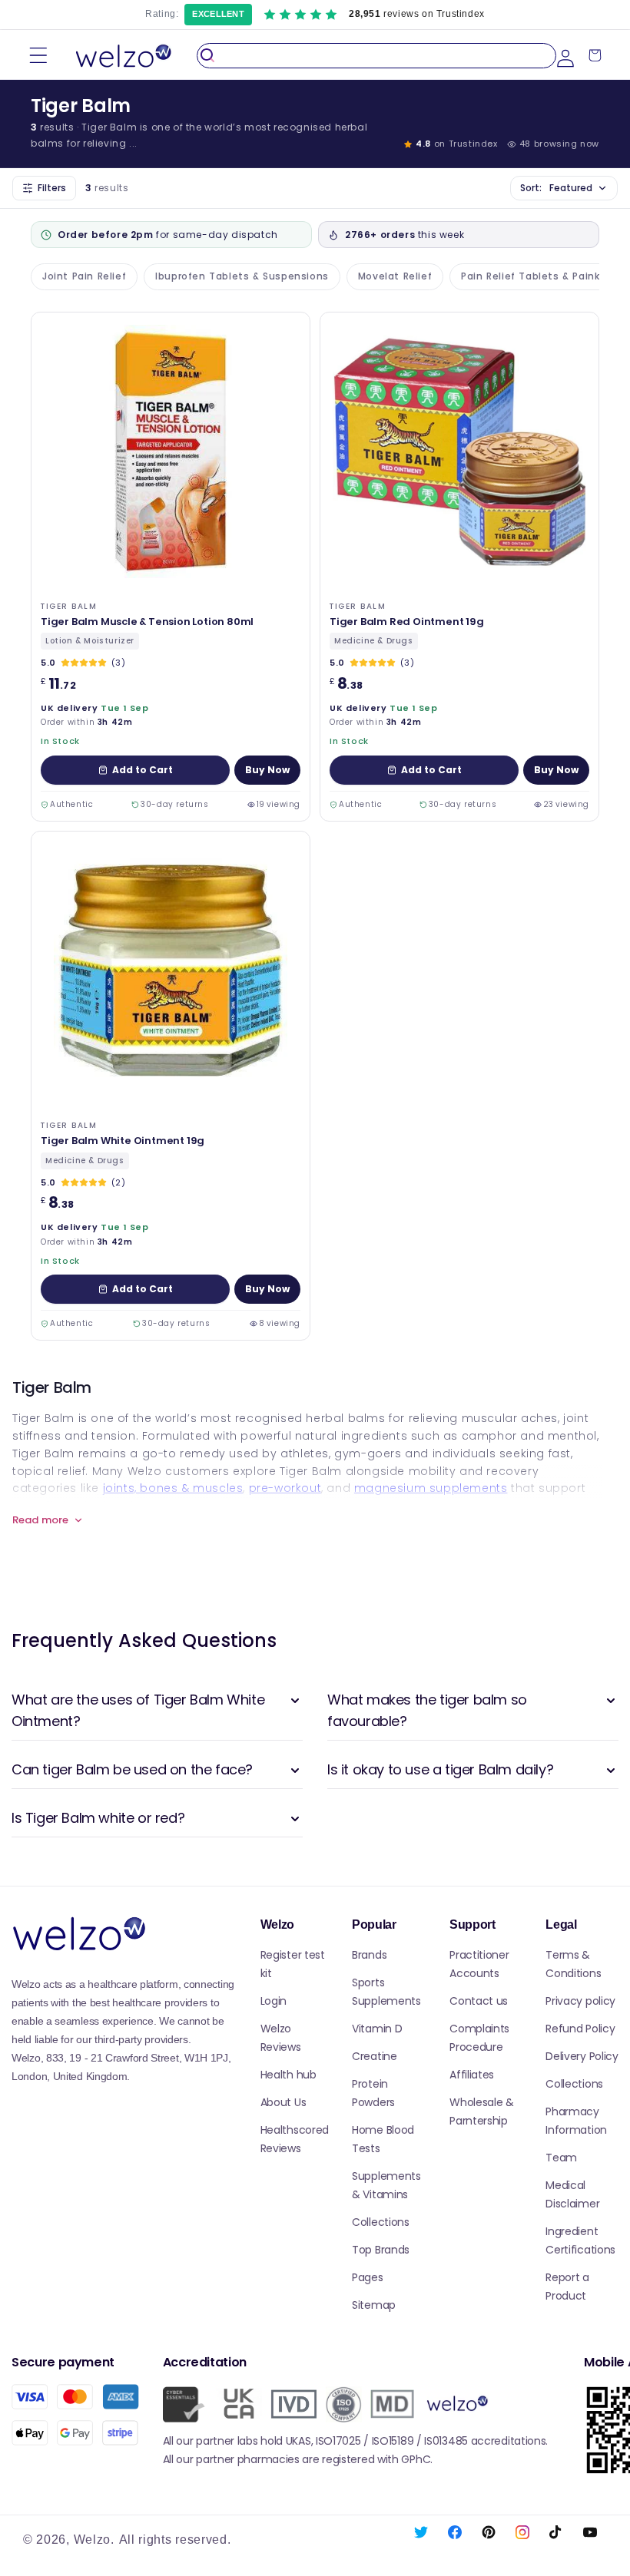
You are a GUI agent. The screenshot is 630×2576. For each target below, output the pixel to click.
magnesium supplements (431, 1488)
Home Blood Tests (383, 2139)
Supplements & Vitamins (386, 2185)
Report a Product (567, 2287)
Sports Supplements (386, 1992)
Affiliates (472, 2075)
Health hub (288, 2075)
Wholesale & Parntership (482, 2111)
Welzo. (94, 2540)
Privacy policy (580, 2001)
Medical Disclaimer (572, 2194)
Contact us (479, 2001)
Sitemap (374, 2305)
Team (561, 2158)
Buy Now (267, 770)
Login (274, 2001)
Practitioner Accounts (479, 1964)
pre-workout (285, 1488)
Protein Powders (373, 2093)
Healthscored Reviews (295, 2139)
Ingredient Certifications (580, 2240)
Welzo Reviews (281, 2038)
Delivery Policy (582, 2056)
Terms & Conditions (573, 1964)
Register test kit (293, 1964)
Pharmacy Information (576, 2121)
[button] (38, 56)
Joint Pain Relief (84, 276)
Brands (369, 1955)
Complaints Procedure (479, 2038)
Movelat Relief (395, 276)
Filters (52, 188)
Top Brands (381, 2250)
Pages (368, 2277)
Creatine (375, 2056)
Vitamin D (377, 2029)
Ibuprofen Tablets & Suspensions (242, 276)
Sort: (556, 188)
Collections (381, 2222)
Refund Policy (580, 2029)
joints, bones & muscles (173, 1488)
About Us (283, 2102)
